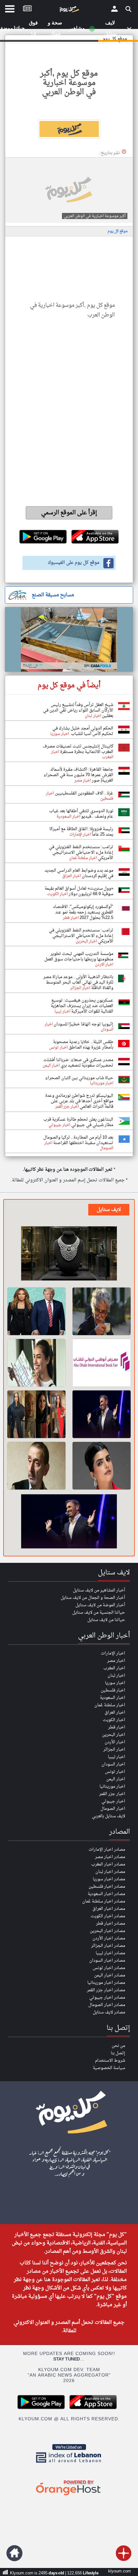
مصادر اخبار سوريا (109, 1879)
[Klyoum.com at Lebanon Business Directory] (69, 2464)
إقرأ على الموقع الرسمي (69, 513)
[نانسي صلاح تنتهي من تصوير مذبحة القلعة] (36, 1363)
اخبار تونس (115, 1772)
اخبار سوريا (115, 1683)
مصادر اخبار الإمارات (107, 1850)
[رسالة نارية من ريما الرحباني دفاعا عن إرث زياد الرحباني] (36, 1466)
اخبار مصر (116, 1661)
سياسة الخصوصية (109, 2068)
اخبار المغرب (114, 1668)
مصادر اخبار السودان (107, 1961)
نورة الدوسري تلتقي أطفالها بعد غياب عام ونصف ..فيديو (81, 814)
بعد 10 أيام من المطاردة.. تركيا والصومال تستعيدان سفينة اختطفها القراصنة (78, 1140)
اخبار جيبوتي (113, 1801)
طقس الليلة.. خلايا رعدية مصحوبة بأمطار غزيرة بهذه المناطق (83, 1045)
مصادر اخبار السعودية (106, 1894)
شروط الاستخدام (110, 2061)
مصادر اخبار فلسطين (107, 1887)
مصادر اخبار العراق (109, 1909)
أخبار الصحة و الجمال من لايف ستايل (93, 1598)
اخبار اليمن (116, 1779)
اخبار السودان (113, 1764)
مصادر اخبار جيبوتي (107, 1998)
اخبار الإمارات (113, 1653)
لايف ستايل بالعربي (108, 1816)
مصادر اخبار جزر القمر (106, 1990)
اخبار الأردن (115, 1742)
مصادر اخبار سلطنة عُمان (104, 1901)
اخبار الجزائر (114, 1750)
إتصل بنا (118, 2053)
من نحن (118, 2046)
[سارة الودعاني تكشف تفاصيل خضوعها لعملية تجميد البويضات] (102, 1466)
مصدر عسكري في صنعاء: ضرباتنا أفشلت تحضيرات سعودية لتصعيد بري (78, 1063)
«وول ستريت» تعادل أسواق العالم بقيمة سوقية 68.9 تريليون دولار (79, 891)
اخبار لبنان (116, 1676)
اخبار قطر (117, 1727)
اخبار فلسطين (113, 1690)
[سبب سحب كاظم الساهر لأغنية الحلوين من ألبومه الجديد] (102, 1414)
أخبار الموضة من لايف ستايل (100, 1605)
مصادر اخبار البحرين (108, 1931)
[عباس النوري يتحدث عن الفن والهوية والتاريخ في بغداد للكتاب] (102, 1311)
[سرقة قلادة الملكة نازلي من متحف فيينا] (69, 1254)
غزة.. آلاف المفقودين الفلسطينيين (84, 793)
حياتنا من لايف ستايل (106, 1620)
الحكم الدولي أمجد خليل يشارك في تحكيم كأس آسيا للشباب (83, 731)
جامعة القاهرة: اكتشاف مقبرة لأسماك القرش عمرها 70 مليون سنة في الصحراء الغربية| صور (78, 775)
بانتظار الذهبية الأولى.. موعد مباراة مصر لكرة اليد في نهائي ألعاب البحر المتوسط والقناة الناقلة (78, 982)
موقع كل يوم (117, 231)
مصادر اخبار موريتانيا (106, 1983)
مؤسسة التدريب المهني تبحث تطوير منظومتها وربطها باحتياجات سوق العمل (79, 957)
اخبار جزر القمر (112, 1794)
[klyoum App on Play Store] (43, 2408)
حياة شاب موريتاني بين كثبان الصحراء (79, 1078)
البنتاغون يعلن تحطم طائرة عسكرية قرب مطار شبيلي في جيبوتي (78, 1122)
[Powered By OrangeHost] (69, 2496)
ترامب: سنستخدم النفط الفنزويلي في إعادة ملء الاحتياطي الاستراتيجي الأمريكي (81, 853)
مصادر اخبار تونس (109, 1968)
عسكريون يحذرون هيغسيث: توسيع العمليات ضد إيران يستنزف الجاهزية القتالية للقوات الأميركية (82, 1006)
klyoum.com (120, 2571)
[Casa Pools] (69, 639)
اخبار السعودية (112, 1698)
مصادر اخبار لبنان (110, 1872)
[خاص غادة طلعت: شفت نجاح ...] (36, 1414)
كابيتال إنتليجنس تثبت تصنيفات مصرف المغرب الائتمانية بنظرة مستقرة (78, 749)
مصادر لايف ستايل (109, 2012)
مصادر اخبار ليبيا (110, 1953)
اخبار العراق (115, 1713)
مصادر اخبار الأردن (109, 1938)
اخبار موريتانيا (112, 1787)
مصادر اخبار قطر (111, 1924)
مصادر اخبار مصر (110, 1857)
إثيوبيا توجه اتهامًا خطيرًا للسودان (83, 1024)
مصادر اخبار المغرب (108, 1864)
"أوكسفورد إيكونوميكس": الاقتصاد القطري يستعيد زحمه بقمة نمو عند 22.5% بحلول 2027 (83, 912)
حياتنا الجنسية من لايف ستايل (99, 1613)
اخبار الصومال (113, 1809)
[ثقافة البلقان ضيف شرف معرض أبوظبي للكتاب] (102, 1363)
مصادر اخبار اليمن (110, 1975)
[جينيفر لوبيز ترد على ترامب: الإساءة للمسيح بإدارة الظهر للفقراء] (36, 1311)
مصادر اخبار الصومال (107, 2005)
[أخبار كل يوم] (69, 11)
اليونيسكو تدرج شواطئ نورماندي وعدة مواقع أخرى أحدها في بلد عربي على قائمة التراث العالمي (79, 1101)
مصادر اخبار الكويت (108, 1916)
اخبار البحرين (114, 1735)
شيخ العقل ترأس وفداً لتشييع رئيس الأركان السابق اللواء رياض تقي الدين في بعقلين (78, 710)
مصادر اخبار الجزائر (108, 1946)
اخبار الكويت (114, 1720)
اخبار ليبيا (116, 1757)
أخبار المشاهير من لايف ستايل (99, 1590)
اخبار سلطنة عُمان (110, 1705)
